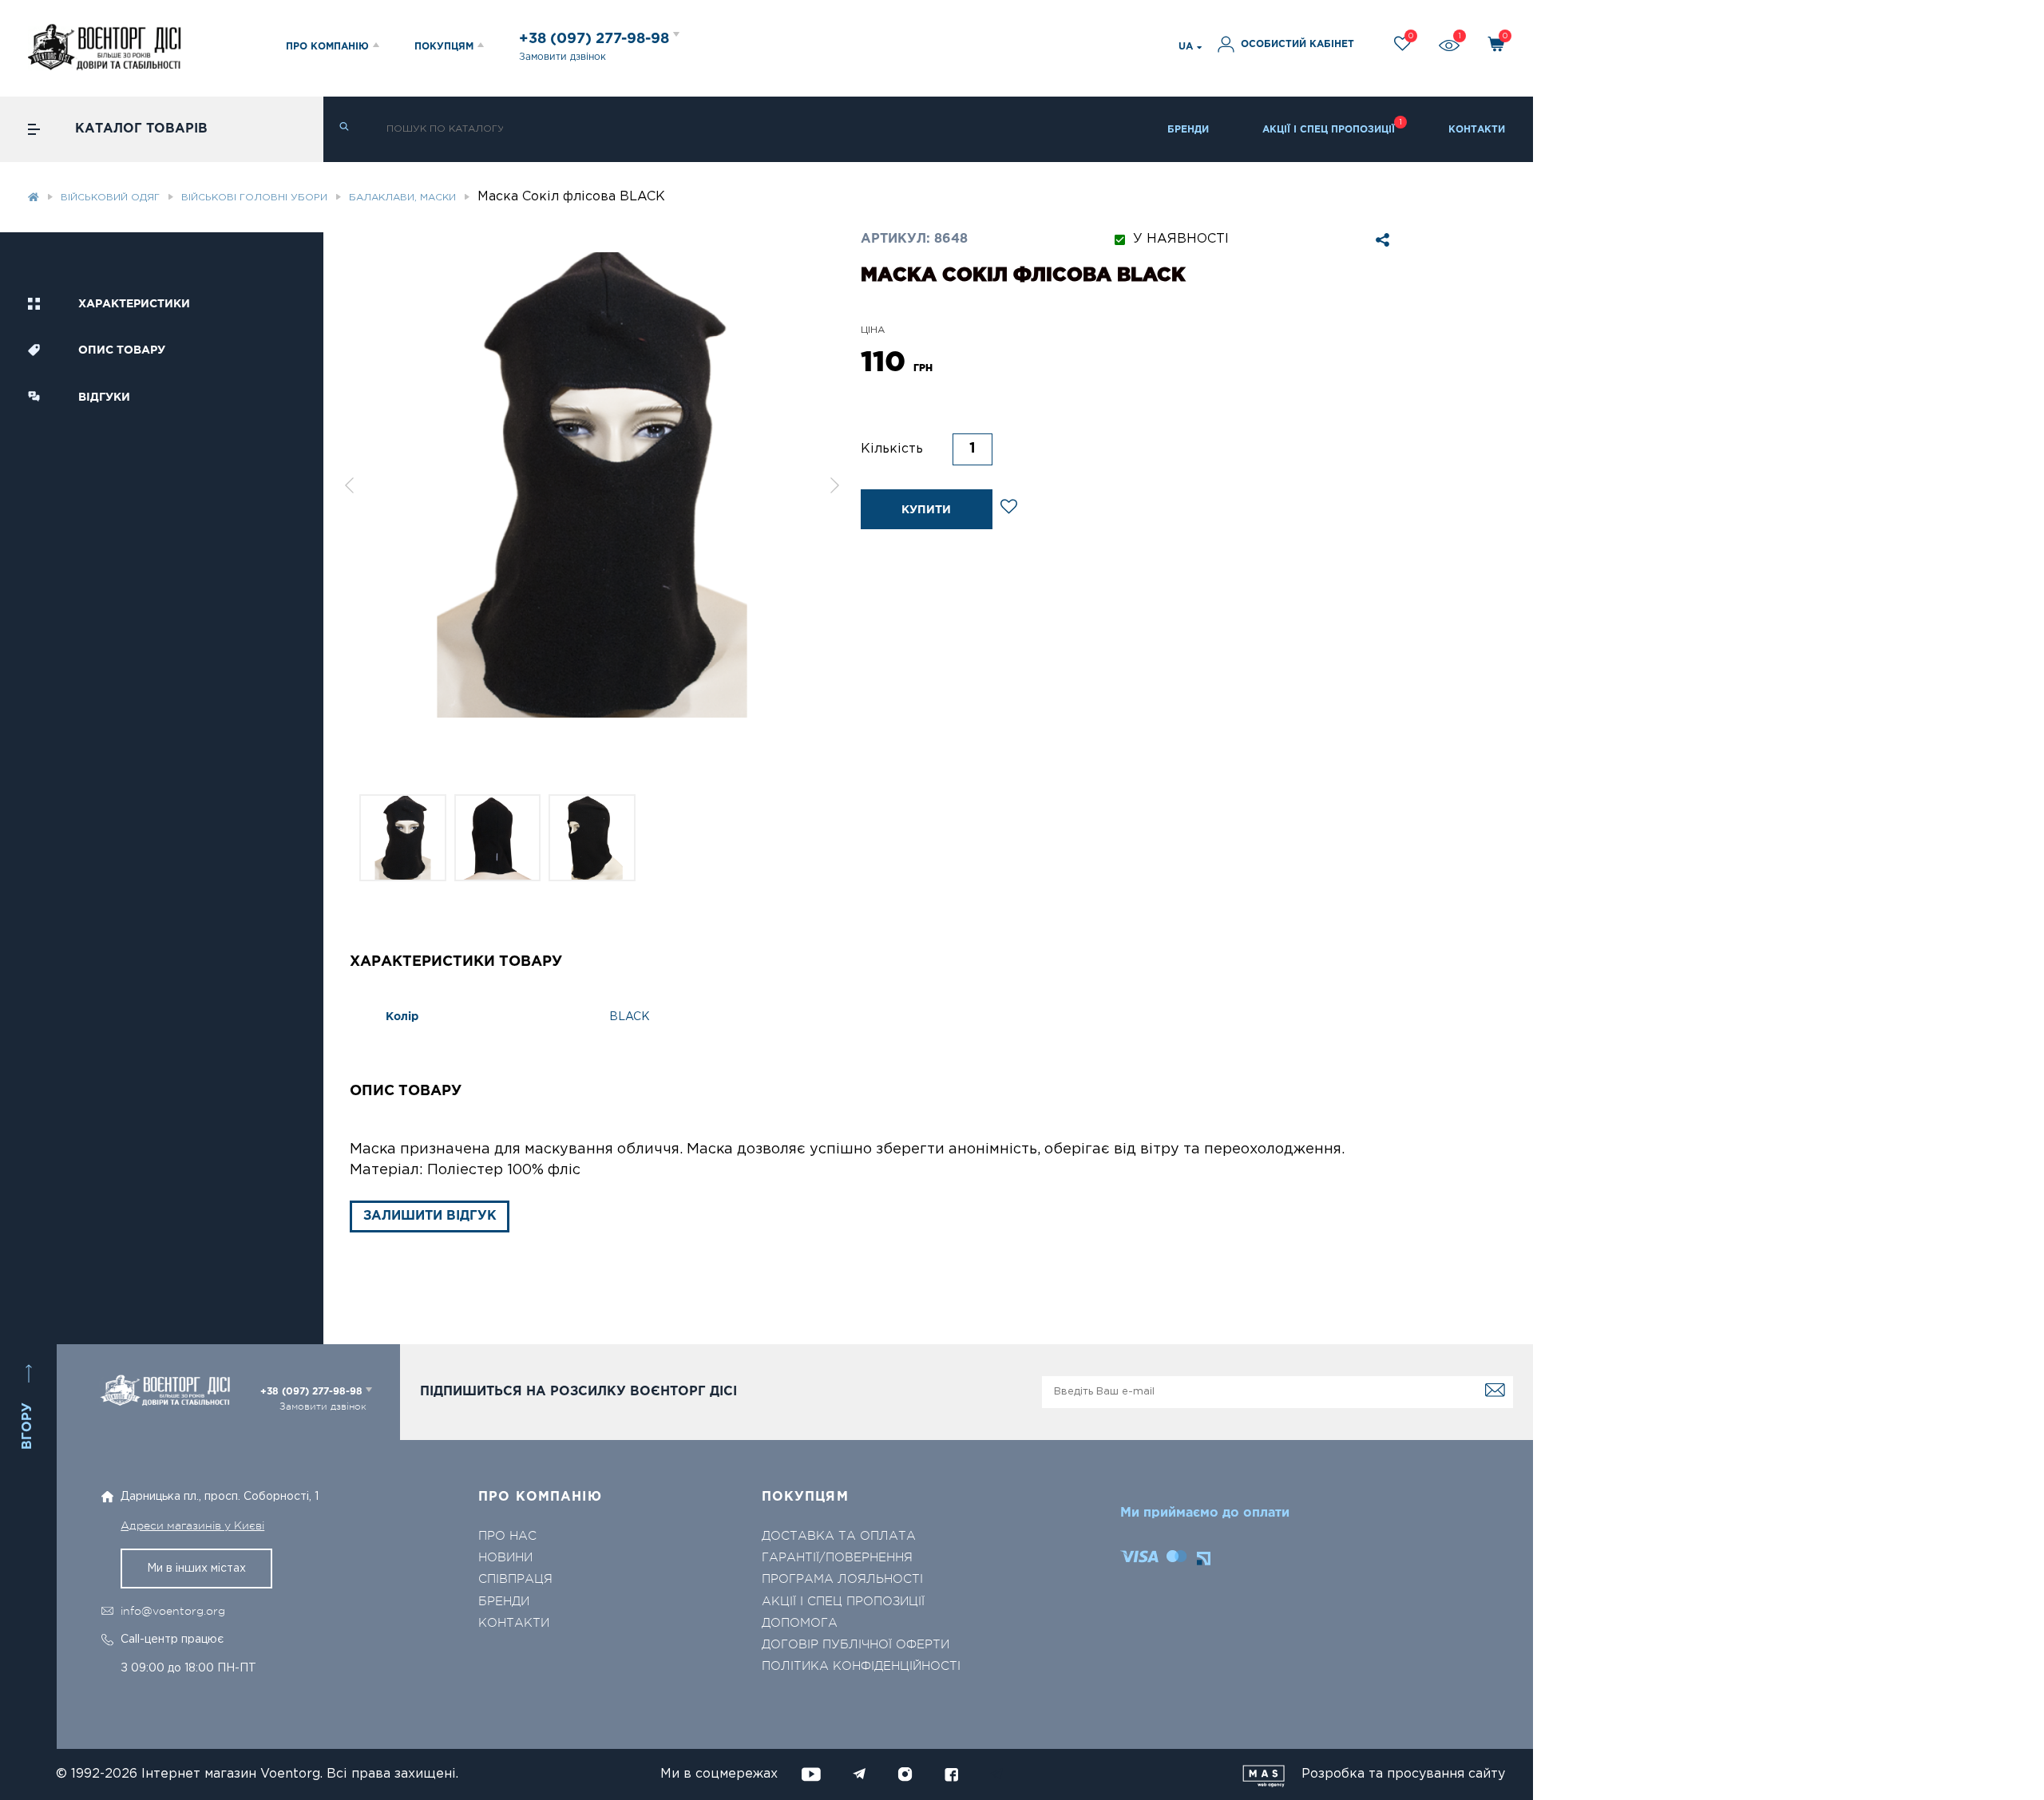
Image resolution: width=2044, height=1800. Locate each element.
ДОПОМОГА (800, 1623)
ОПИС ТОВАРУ (122, 350)
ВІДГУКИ (104, 398)
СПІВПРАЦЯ (515, 1579)
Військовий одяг (110, 198)
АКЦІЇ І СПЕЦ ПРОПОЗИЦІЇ (1329, 130)
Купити (926, 510)
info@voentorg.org (173, 1611)
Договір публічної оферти (856, 1645)
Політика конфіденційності (861, 1666)
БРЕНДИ (1188, 130)
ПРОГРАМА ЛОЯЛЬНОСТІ (842, 1579)
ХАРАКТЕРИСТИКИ (134, 304)
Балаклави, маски (402, 198)
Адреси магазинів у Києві (192, 1525)
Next (835, 485)
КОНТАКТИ (1477, 130)
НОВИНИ (505, 1558)
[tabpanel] (592, 485)
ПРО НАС (507, 1536)
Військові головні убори (254, 198)
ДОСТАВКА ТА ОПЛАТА (839, 1536)
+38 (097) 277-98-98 (596, 39)
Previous (349, 485)
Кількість (892, 449)
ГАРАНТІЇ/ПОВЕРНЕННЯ (837, 1558)
